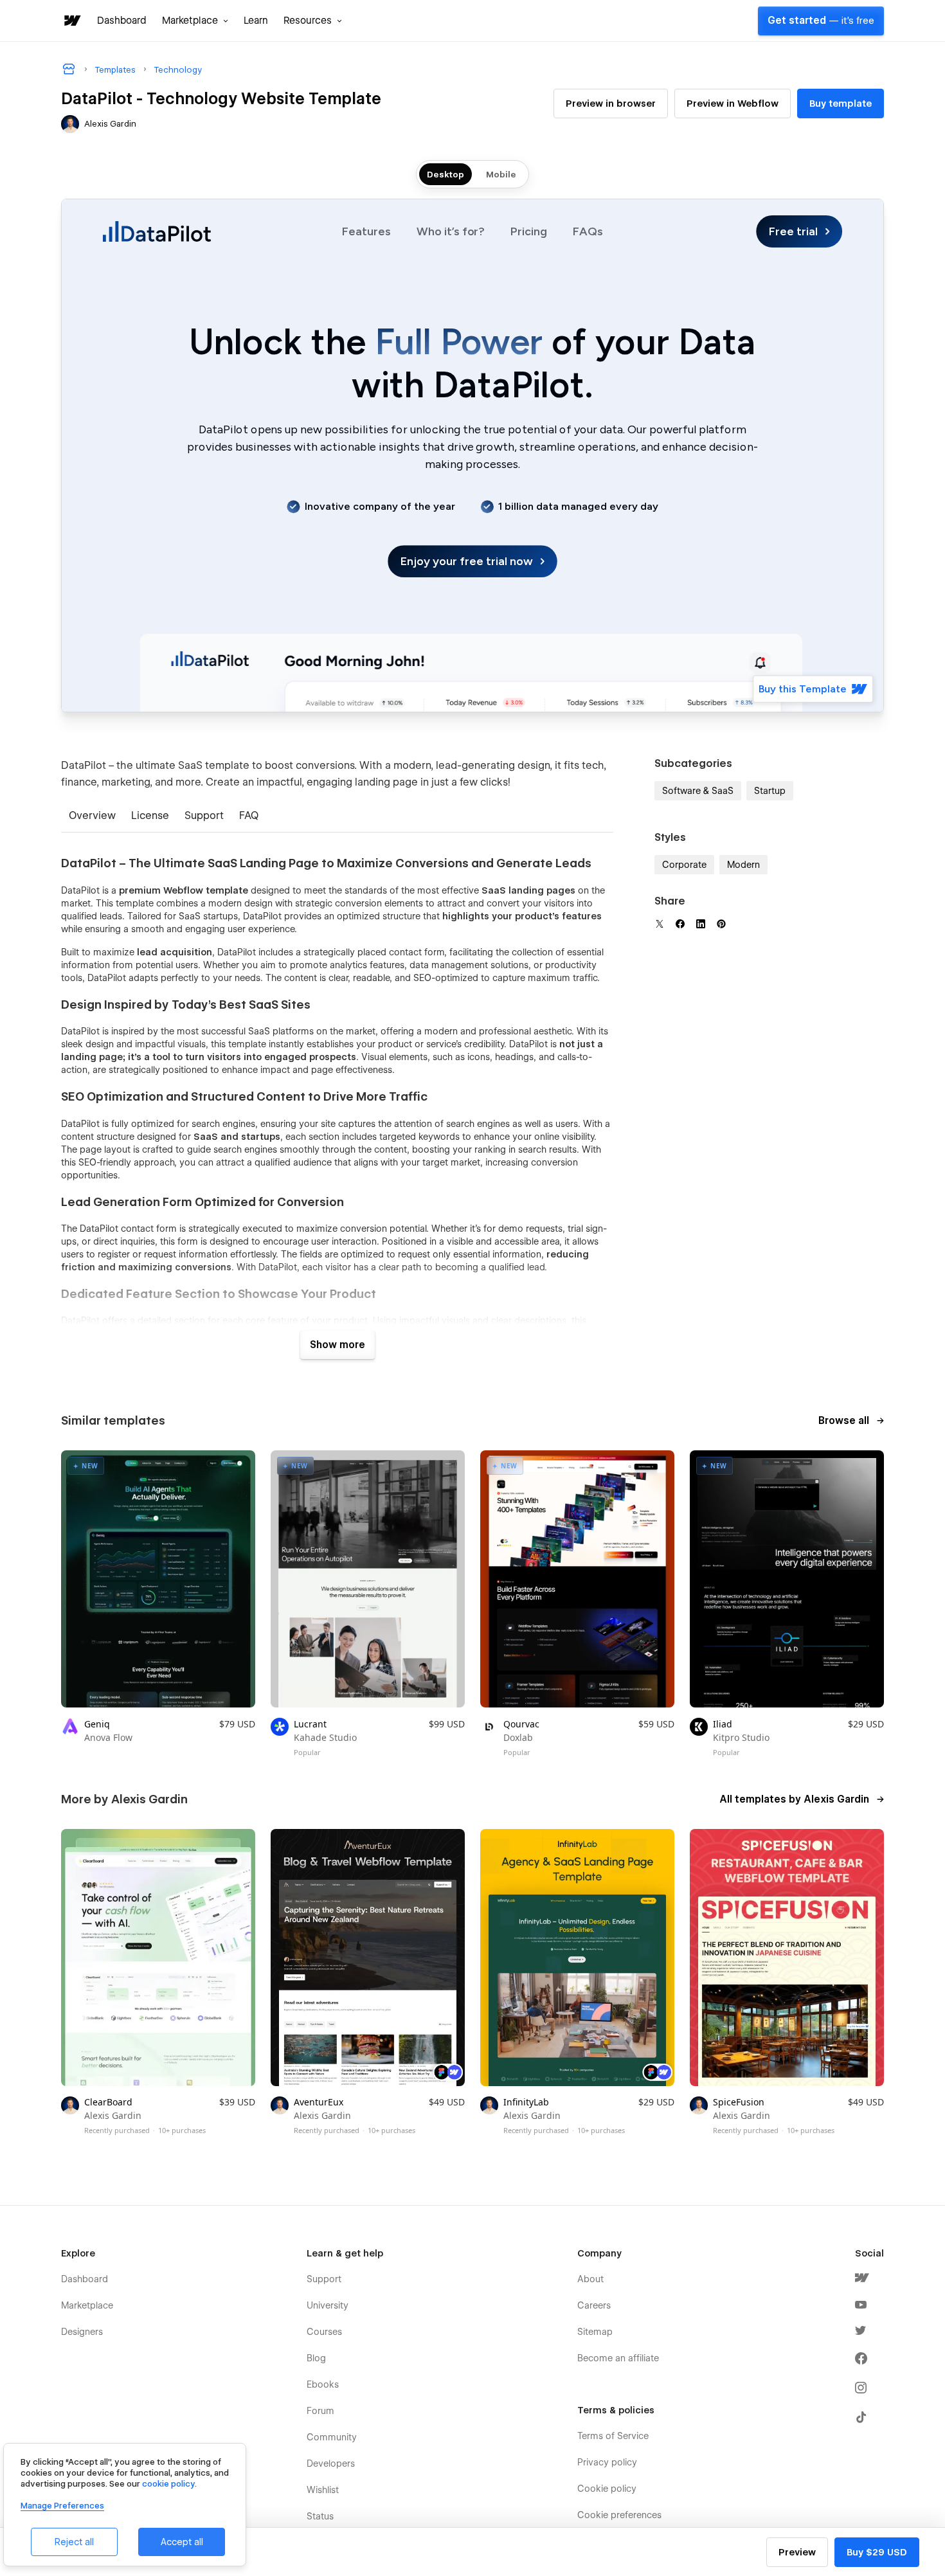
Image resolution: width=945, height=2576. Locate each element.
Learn (256, 21)
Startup (770, 791)
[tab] (92, 817)
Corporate (684, 865)
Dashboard (122, 21)
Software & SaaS (698, 791)
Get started (821, 21)
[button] (195, 21)
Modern (743, 865)
